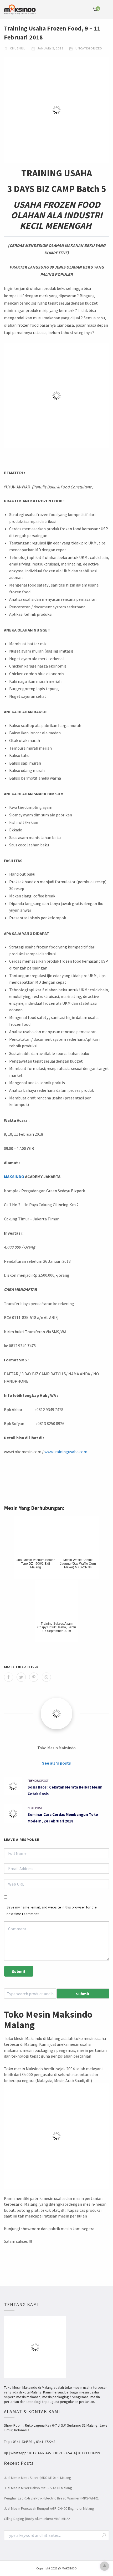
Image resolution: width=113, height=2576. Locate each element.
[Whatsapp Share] (46, 1677)
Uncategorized (89, 48)
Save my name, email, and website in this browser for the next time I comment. (52, 1910)
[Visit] (56, 1714)
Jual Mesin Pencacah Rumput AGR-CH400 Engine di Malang (49, 2508)
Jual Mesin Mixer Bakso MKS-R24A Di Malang (38, 2488)
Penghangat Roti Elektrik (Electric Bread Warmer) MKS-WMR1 (51, 2498)
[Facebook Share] (9, 1677)
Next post (35, 1808)
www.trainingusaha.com (66, 1452)
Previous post (38, 1781)
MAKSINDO (14, 1176)
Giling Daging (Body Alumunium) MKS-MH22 (37, 2519)
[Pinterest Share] (34, 1677)
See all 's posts (56, 1763)
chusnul (17, 48)
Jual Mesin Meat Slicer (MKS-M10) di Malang (38, 2478)
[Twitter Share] (21, 1677)
